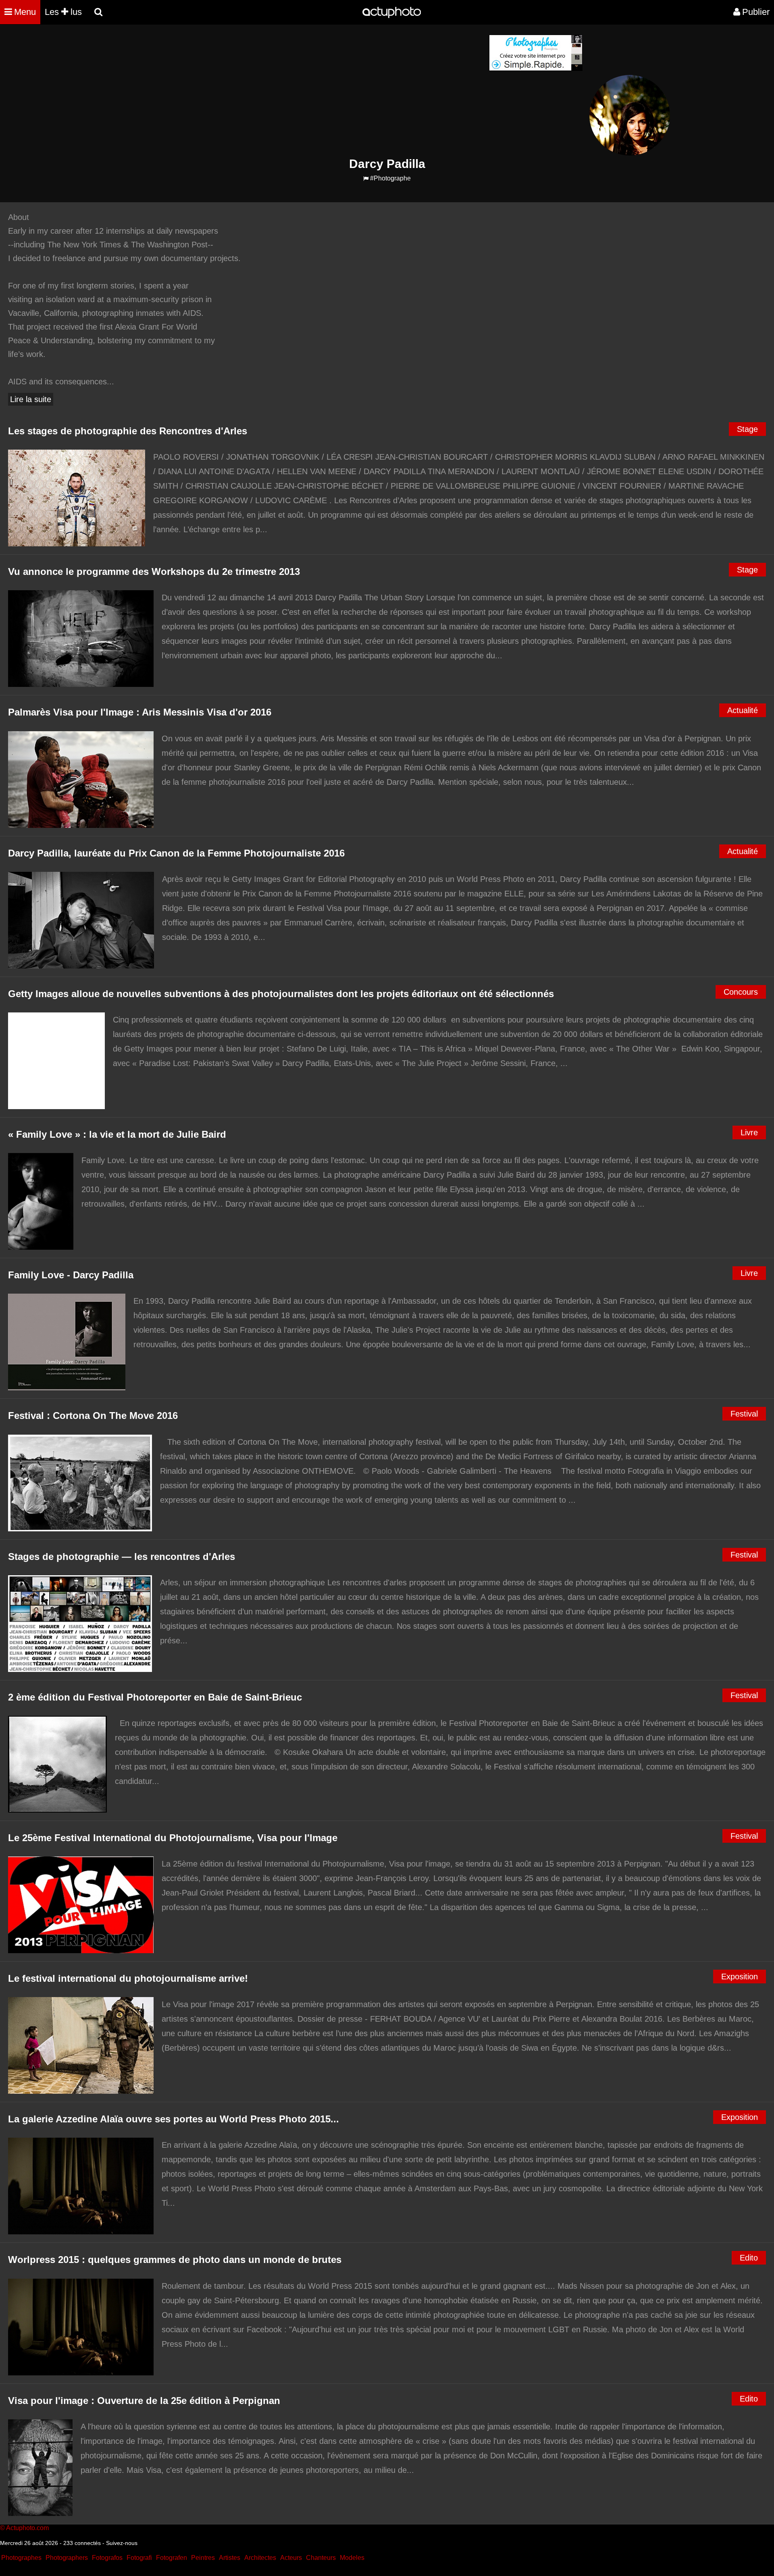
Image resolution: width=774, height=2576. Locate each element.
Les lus (63, 12)
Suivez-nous (122, 2543)
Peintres (203, 2558)
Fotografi (139, 2558)
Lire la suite (31, 399)
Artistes (230, 2558)
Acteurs (291, 2558)
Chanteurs (321, 2558)
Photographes (21, 2558)
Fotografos (107, 2558)
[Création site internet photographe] (536, 69)
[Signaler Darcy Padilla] (366, 179)
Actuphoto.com (27, 2528)
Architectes (260, 2558)
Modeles (352, 2558)
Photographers (67, 2558)
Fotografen (172, 2558)
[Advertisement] (338, 91)
